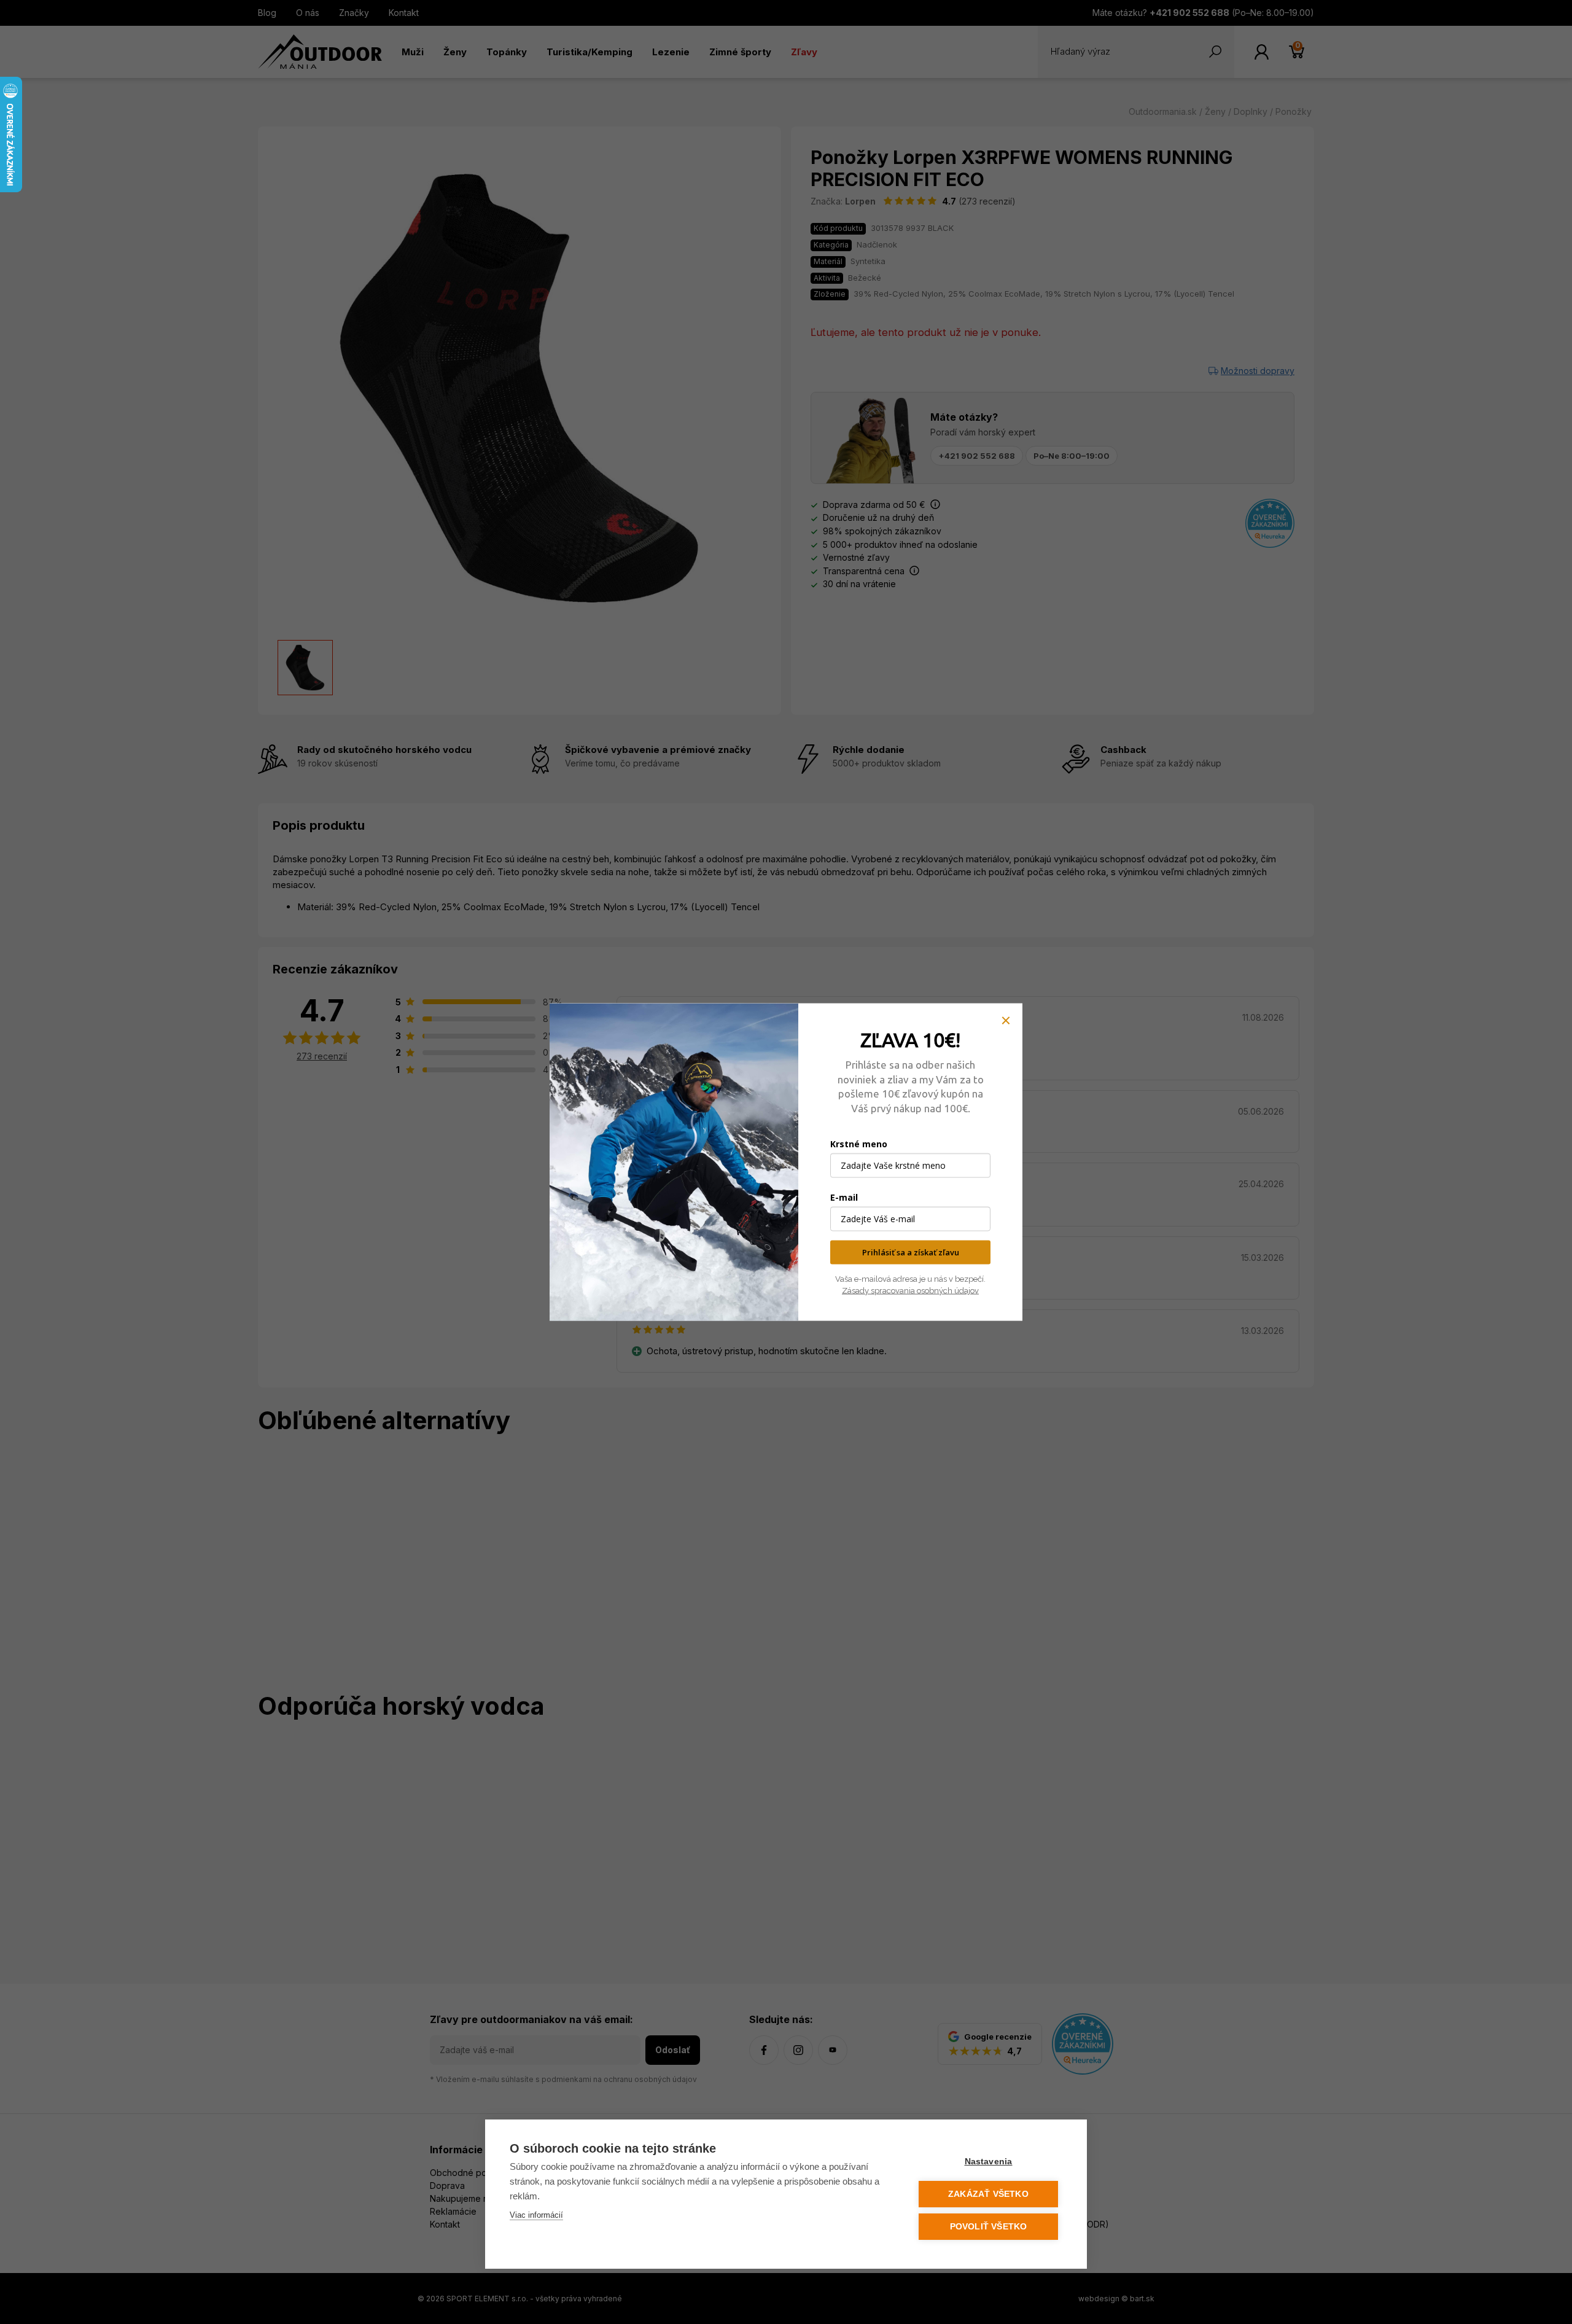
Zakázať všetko (988, 2194)
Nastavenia (989, 2162)
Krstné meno (859, 1144)
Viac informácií (536, 2215)
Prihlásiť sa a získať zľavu (911, 1252)
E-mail (844, 1197)
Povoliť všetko (989, 2227)
